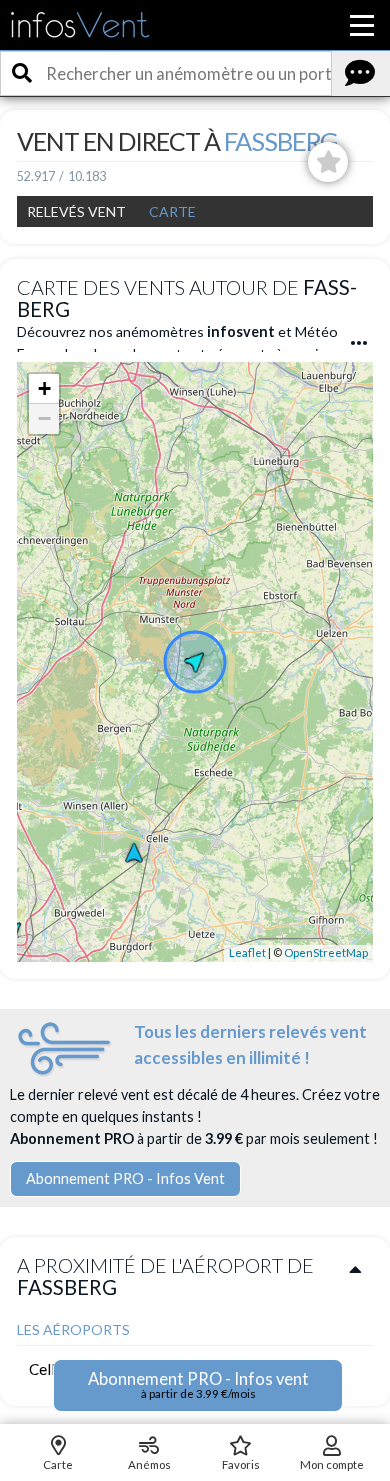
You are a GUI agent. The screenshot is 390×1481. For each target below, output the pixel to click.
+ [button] (44, 388)
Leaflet (247, 952)
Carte (172, 211)
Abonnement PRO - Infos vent (198, 1384)
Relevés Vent (76, 211)
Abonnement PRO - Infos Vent (125, 1178)
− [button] (44, 418)
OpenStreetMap (326, 952)
